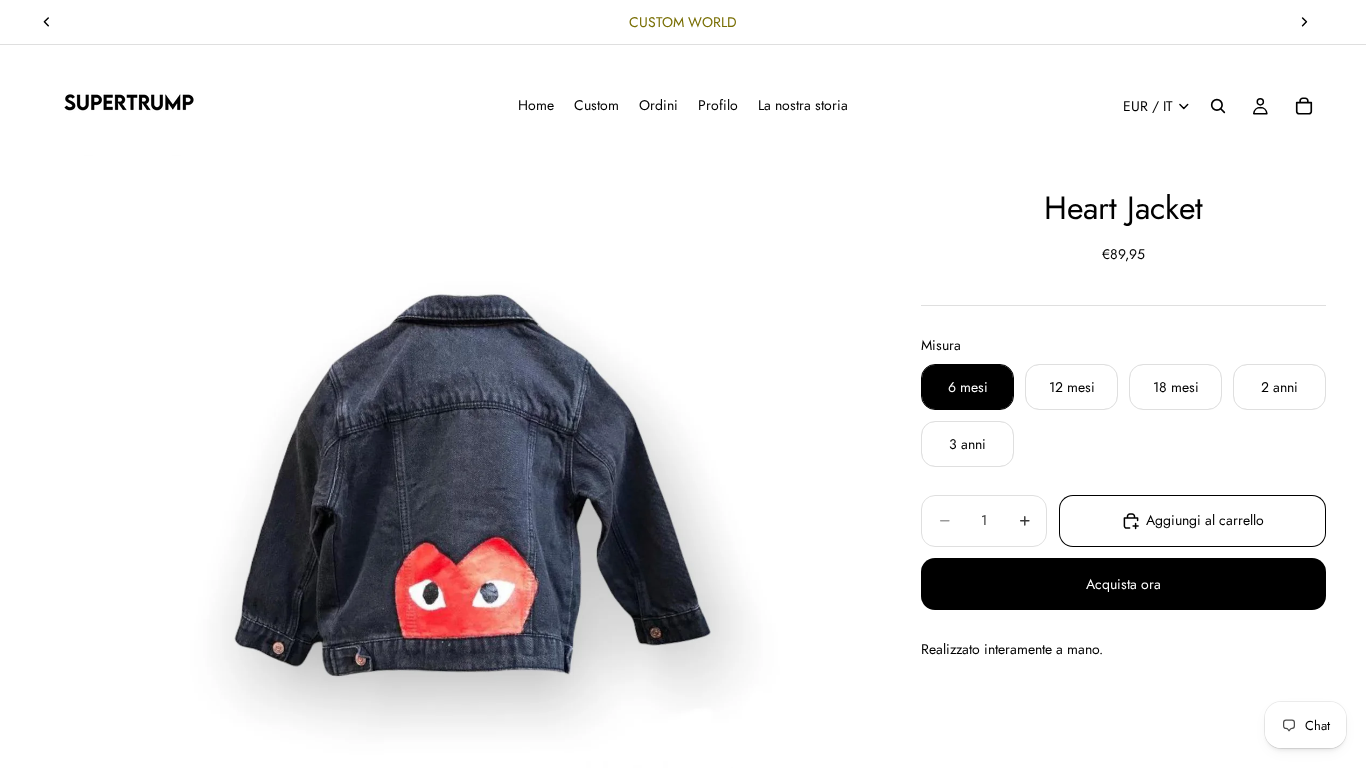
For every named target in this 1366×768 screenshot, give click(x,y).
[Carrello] (1304, 106)
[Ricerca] (1218, 106)
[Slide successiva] (1304, 22)
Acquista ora (1123, 584)
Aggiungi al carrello (1205, 520)
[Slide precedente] (47, 22)
